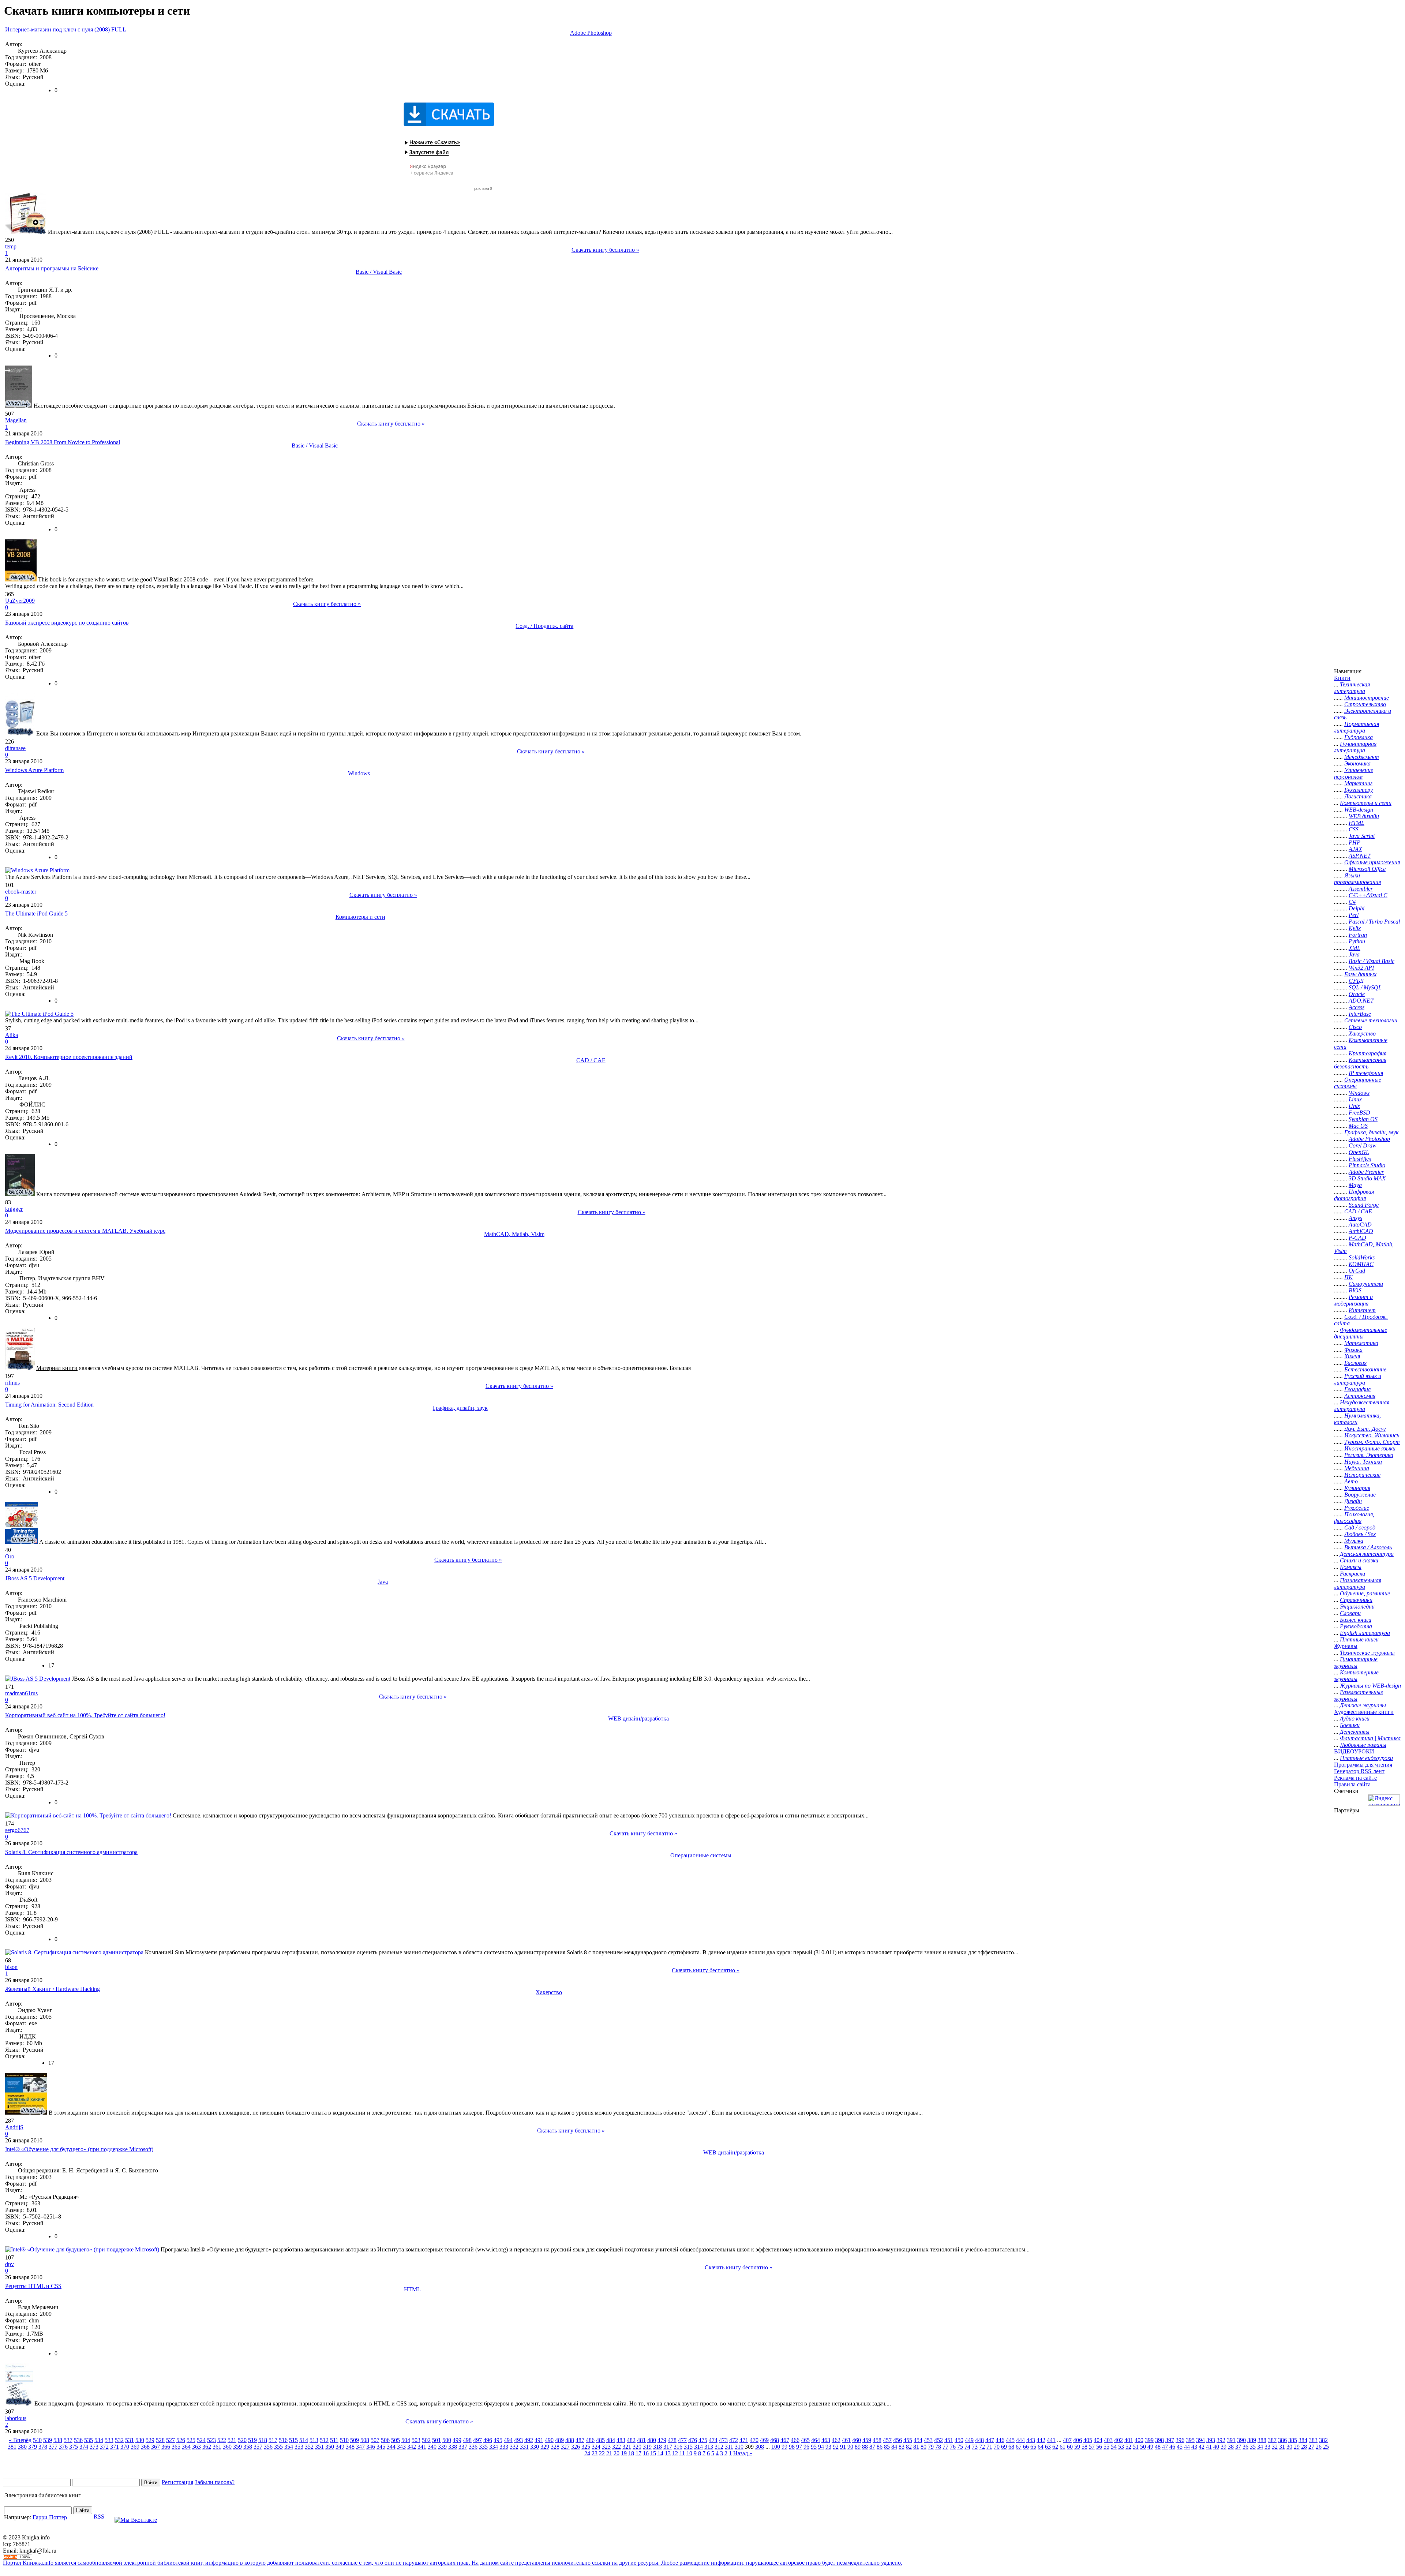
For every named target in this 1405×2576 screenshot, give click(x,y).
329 (545, 2447)
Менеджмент (1362, 757)
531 (130, 2440)
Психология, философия (1354, 1518)
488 (570, 2440)
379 (33, 2447)
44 (1187, 2447)
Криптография (1367, 1053)
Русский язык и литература (1358, 1379)
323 (606, 2447)
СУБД (1356, 981)
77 (945, 2447)
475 (703, 2440)
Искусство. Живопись (1372, 1435)
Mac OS (1358, 1126)
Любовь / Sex (1360, 1534)
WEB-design (1359, 810)
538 (58, 2440)
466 (795, 2440)
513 (314, 2440)
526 (181, 2440)
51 (1136, 2447)
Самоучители (1366, 1284)
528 (160, 2440)
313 (709, 2447)
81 (916, 2447)
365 (176, 2447)
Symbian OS (1363, 1119)
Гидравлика (1359, 737)
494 (508, 2440)
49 (1150, 2447)
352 (309, 2447)
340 (432, 2447)
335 (483, 2447)
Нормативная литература (1357, 727)
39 (1224, 2447)
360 (227, 2447)
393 (1211, 2440)
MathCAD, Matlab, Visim (514, 1234)
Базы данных (1360, 974)
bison (11, 1967)
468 (775, 2440)
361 (217, 2447)
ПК (1348, 1277)
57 (1092, 2447)
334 (494, 2447)
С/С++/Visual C (1368, 895)
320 (637, 2447)
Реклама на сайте (1355, 1778)
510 (344, 2440)
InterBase (1360, 1014)
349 (340, 2447)
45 (1180, 2447)
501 (437, 2440)
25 (1326, 2447)
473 (723, 2440)
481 (641, 2440)
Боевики (1350, 1725)
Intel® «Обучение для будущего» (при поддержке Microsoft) (79, 2149)
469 (764, 2440)
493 (518, 2440)
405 (1088, 2440)
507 (375, 2440)
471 (744, 2440)
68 (1011, 2447)
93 (828, 2447)
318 (657, 2447)
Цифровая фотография (1354, 1195)
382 (1323, 2440)
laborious (16, 2418)
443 (1031, 2440)
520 (242, 2440)
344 (391, 2447)
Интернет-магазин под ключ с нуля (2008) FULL (66, 29)
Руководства (1356, 1626)
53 (1121, 2447)
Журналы (1346, 1646)
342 (412, 2447)
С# (1352, 902)
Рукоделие (1357, 1508)
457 (887, 2440)
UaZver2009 (20, 601)
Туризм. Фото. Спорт (1372, 1442)
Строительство (1365, 704)
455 (908, 2440)
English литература (1365, 1633)
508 (365, 2440)
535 (89, 2440)
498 (467, 2440)
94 (821, 2447)
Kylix (1355, 928)
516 (283, 2440)
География (1357, 1389)
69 (1004, 2447)
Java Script (1362, 836)
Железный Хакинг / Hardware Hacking (53, 1989)
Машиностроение (1367, 698)
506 (385, 2440)
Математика (1361, 1343)
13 (668, 2453)
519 (252, 2440)
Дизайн (1353, 1501)
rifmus (12, 1383)
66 (1026, 2447)
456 (898, 2440)
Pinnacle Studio (1367, 1165)
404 (1098, 2440)
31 (1282, 2447)
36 (1245, 2447)
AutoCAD (1360, 1225)
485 (600, 2440)
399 (1149, 2440)
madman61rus (21, 1693)
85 (887, 2447)
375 (74, 2447)
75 (960, 2447)
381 (12, 2447)
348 (350, 2447)
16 (646, 2453)
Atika (12, 1035)
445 (1010, 2440)
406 (1078, 2440)
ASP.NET (1360, 856)
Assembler (1361, 889)
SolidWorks (1362, 1257)
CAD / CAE (591, 1060)
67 (1019, 2447)
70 (997, 2447)
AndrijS (14, 2127)
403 (1108, 2440)
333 (504, 2447)
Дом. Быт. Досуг (1365, 1429)
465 (805, 2440)
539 (48, 2440)
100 (776, 2447)
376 (63, 2447)
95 (814, 2447)
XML (1355, 948)
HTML (412, 2289)
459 (867, 2440)
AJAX (1355, 849)
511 (334, 2440)
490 (549, 2440)
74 (967, 2447)
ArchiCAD (1361, 1231)
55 (1106, 2447)
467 (785, 2440)
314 (698, 2447)
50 (1143, 2447)
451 (949, 2440)
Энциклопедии (1357, 1607)
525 (191, 2440)
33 (1267, 2447)
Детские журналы (1363, 1705)
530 (140, 2440)
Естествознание (1365, 1369)
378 (43, 2447)
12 (675, 2453)
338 (453, 2447)
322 (617, 2447)
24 (587, 2453)
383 (1313, 2440)
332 (514, 2447)
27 (1311, 2447)
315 (688, 2447)
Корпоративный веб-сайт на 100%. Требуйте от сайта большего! (85, 1715)
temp (11, 246)
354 (289, 2447)
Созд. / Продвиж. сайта (544, 626)
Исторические (1362, 1475)
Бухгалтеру (1359, 790)
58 (1084, 2447)
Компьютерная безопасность (1360, 1063)
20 (617, 2453)
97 (799, 2447)
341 (422, 2447)
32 (1275, 2447)
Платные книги (1359, 1639)
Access (1357, 1007)
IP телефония (1366, 1073)
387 (1272, 2440)
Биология (1355, 1363)
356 (268, 2447)
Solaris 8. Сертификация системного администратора (71, 1852)
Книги (1342, 678)
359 (237, 2447)
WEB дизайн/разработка (638, 1718)
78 (938, 2447)
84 (894, 2447)
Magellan (16, 420)
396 (1180, 2440)
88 (865, 2447)
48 (1158, 2447)
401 (1129, 2440)
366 (166, 2447)
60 (1070, 2447)
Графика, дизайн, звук (460, 1408)
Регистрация (177, 2482)
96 (806, 2447)
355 (278, 2447)
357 (258, 2447)
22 (602, 2453)
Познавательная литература (1358, 1583)
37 (1238, 2447)
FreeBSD (1359, 1113)
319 (647, 2447)
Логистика (1358, 796)
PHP (1355, 843)
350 (330, 2447)
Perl (1354, 915)
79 (931, 2447)
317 (668, 2447)
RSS (99, 2517)
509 (355, 2440)
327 (565, 2447)
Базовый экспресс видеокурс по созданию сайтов (67, 623)
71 (989, 2447)
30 (1289, 2447)
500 (447, 2440)
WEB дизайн (1364, 816)
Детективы (1355, 1732)
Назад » (743, 2453)
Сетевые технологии (1371, 1020)
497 (477, 2440)
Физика (1353, 1350)
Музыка (1354, 1541)
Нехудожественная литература (1362, 1406)
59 (1077, 2447)
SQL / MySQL (1365, 987)
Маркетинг (1358, 783)
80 (923, 2447)
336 (473, 2447)
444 (1020, 2440)
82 (909, 2447)
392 (1221, 2440)
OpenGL (1359, 1152)
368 (145, 2447)
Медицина (1357, 1468)
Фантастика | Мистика (1370, 1738)
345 (381, 2447)
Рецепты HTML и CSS (33, 2286)
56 (1099, 2447)
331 (524, 2447)
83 (902, 2447)
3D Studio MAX (1367, 1178)
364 (186, 2447)
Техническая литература (1352, 688)
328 (555, 2447)
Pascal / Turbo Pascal (1374, 922)
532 (119, 2440)
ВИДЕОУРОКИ (1354, 1751)
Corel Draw (1363, 1145)
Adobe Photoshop (591, 33)
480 (652, 2440)
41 (1209, 2447)
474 (713, 2440)
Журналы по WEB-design (1370, 1686)
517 (273, 2440)
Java (383, 1582)
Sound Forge (1364, 1205)
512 (324, 2440)
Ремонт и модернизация (1353, 1300)
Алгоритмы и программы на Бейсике (52, 268)
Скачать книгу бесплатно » (605, 250)
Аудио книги (1355, 1718)
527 (171, 2440)
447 (990, 2440)
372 (104, 2447)
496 (488, 2440)
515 (293, 2440)
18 (631, 2453)
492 (529, 2440)
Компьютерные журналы (1356, 1676)
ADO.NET (1361, 1001)
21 (609, 2453)
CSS (1354, 829)
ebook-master (21, 892)
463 (826, 2440)
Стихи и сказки (1359, 1560)
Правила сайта (1352, 1784)
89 (858, 2447)
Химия (1352, 1356)
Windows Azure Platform (34, 770)
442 (1041, 2440)
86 (880, 2447)
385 (1293, 2440)
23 (595, 2453)
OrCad (1357, 1271)
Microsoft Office (1367, 869)
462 (836, 2440)
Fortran (1358, 935)
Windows (359, 773)
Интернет (1362, 1310)
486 (590, 2440)
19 (624, 2453)
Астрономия (1360, 1396)
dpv (10, 2264)
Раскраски (1352, 1574)
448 (979, 2440)
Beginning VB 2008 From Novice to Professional (63, 442)
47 (1165, 2447)
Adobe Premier (1366, 1172)
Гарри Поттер (50, 2517)
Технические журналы (1367, 1653)
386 (1282, 2440)
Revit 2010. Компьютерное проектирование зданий (69, 1057)
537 (68, 2440)
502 (426, 2440)
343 (401, 2447)
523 (211, 2440)
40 (1216, 2447)
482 (631, 2440)
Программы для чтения (1363, 1765)
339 (442, 2447)
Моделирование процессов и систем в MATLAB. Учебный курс (85, 1231)
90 (850, 2447)
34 (1260, 2447)
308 (760, 2447)
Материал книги (57, 1368)
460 (857, 2440)
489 (559, 2440)
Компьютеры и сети (360, 917)
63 (1048, 2447)
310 (739, 2447)
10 (689, 2453)
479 (662, 2440)
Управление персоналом (1354, 773)
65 (1033, 2447)
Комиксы (1351, 1567)
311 (729, 2447)
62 (1055, 2447)
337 (463, 2447)
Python (1357, 941)
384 (1303, 2440)
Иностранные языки (1370, 1448)
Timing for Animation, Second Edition (49, 1405)
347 (360, 2447)
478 (672, 2440)
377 (53, 2447)
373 (94, 2447)
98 (792, 2447)
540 (37, 2440)
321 (627, 2447)
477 (682, 2440)
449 (969, 2440)
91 (843, 2447)
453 (928, 2440)
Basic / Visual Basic (379, 272)
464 (816, 2440)
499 (457, 2440)
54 (1114, 2447)
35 (1253, 2447)
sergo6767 (17, 1830)
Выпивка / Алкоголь (1368, 1547)
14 (660, 2453)
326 (576, 2447)
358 (248, 2447)
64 (1041, 2447)
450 (959, 2440)
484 (611, 2440)
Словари (1350, 1613)
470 (754, 2440)
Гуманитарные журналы (1356, 1663)
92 (836, 2447)
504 (406, 2440)
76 (953, 2447)
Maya (1355, 1185)
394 (1200, 2440)
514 (304, 2440)
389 (1252, 2440)
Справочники (1356, 1600)
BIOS (1355, 1290)
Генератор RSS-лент (1359, 1771)
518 (263, 2440)
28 (1304, 2447)
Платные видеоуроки (1366, 1758)
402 (1119, 2440)
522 (222, 2440)
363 (196, 2447)
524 (201, 2440)
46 (1172, 2447)
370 (125, 2447)
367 (156, 2447)
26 (1319, 2447)
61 (1063, 2447)
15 (653, 2453)
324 (596, 2447)
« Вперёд (20, 2440)
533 (109, 2440)
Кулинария (1357, 1488)
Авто (1351, 1481)
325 (586, 2447)
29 (1297, 2447)
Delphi (1357, 908)
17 (638, 2453)
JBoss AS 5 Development (35, 1578)
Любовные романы (1363, 1745)
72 (982, 2447)
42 (1202, 2447)
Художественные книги (1364, 1712)
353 (299, 2447)
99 (784, 2447)
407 (1067, 2440)
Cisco (1355, 1027)
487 (580, 2440)
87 (872, 2447)
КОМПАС (1361, 1264)
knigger (14, 1209)
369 (135, 2447)
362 (207, 2447)
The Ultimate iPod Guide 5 (36, 913)
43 (1194, 2447)
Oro (10, 1556)
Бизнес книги (1356, 1620)
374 (84, 2447)
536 (78, 2440)
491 (539, 2440)
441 (1051, 2440)
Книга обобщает (518, 1815)
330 (535, 2447)
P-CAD (1357, 1238)
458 (877, 2440)
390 (1241, 2440)
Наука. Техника (1363, 1462)
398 (1159, 2440)
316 (678, 2447)
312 (719, 2447)
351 (319, 2447)
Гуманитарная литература (1355, 747)
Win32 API (1361, 968)
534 (99, 2440)
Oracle (1357, 994)
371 (115, 2447)
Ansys (1355, 1218)
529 (150, 2440)
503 (416, 2440)
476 (693, 2440)
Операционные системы (701, 1855)
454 (918, 2440)
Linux (1355, 1099)
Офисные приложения (1372, 862)
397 (1170, 2440)
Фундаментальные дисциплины (1361, 1333)
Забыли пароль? (215, 2482)
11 (682, 2453)
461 (846, 2440)
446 (1000, 2440)
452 (938, 2440)
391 (1231, 2440)
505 (396, 2440)
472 (734, 2440)
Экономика (1357, 763)
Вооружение (1360, 1495)
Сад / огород (1360, 1527)
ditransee (15, 748)
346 (371, 2447)
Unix (1354, 1106)
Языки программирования (1357, 879)
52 (1128, 2447)
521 (232, 2440)
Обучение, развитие (1365, 1593)
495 (498, 2440)
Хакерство (549, 1992)
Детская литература (1367, 1554)
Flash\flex (1360, 1159)
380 (22, 2447)
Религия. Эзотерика (1369, 1455)
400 (1139, 2440)
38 (1231, 2447)
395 (1190, 2440)
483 (621, 2440)
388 (1262, 2440)
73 (975, 2447)
